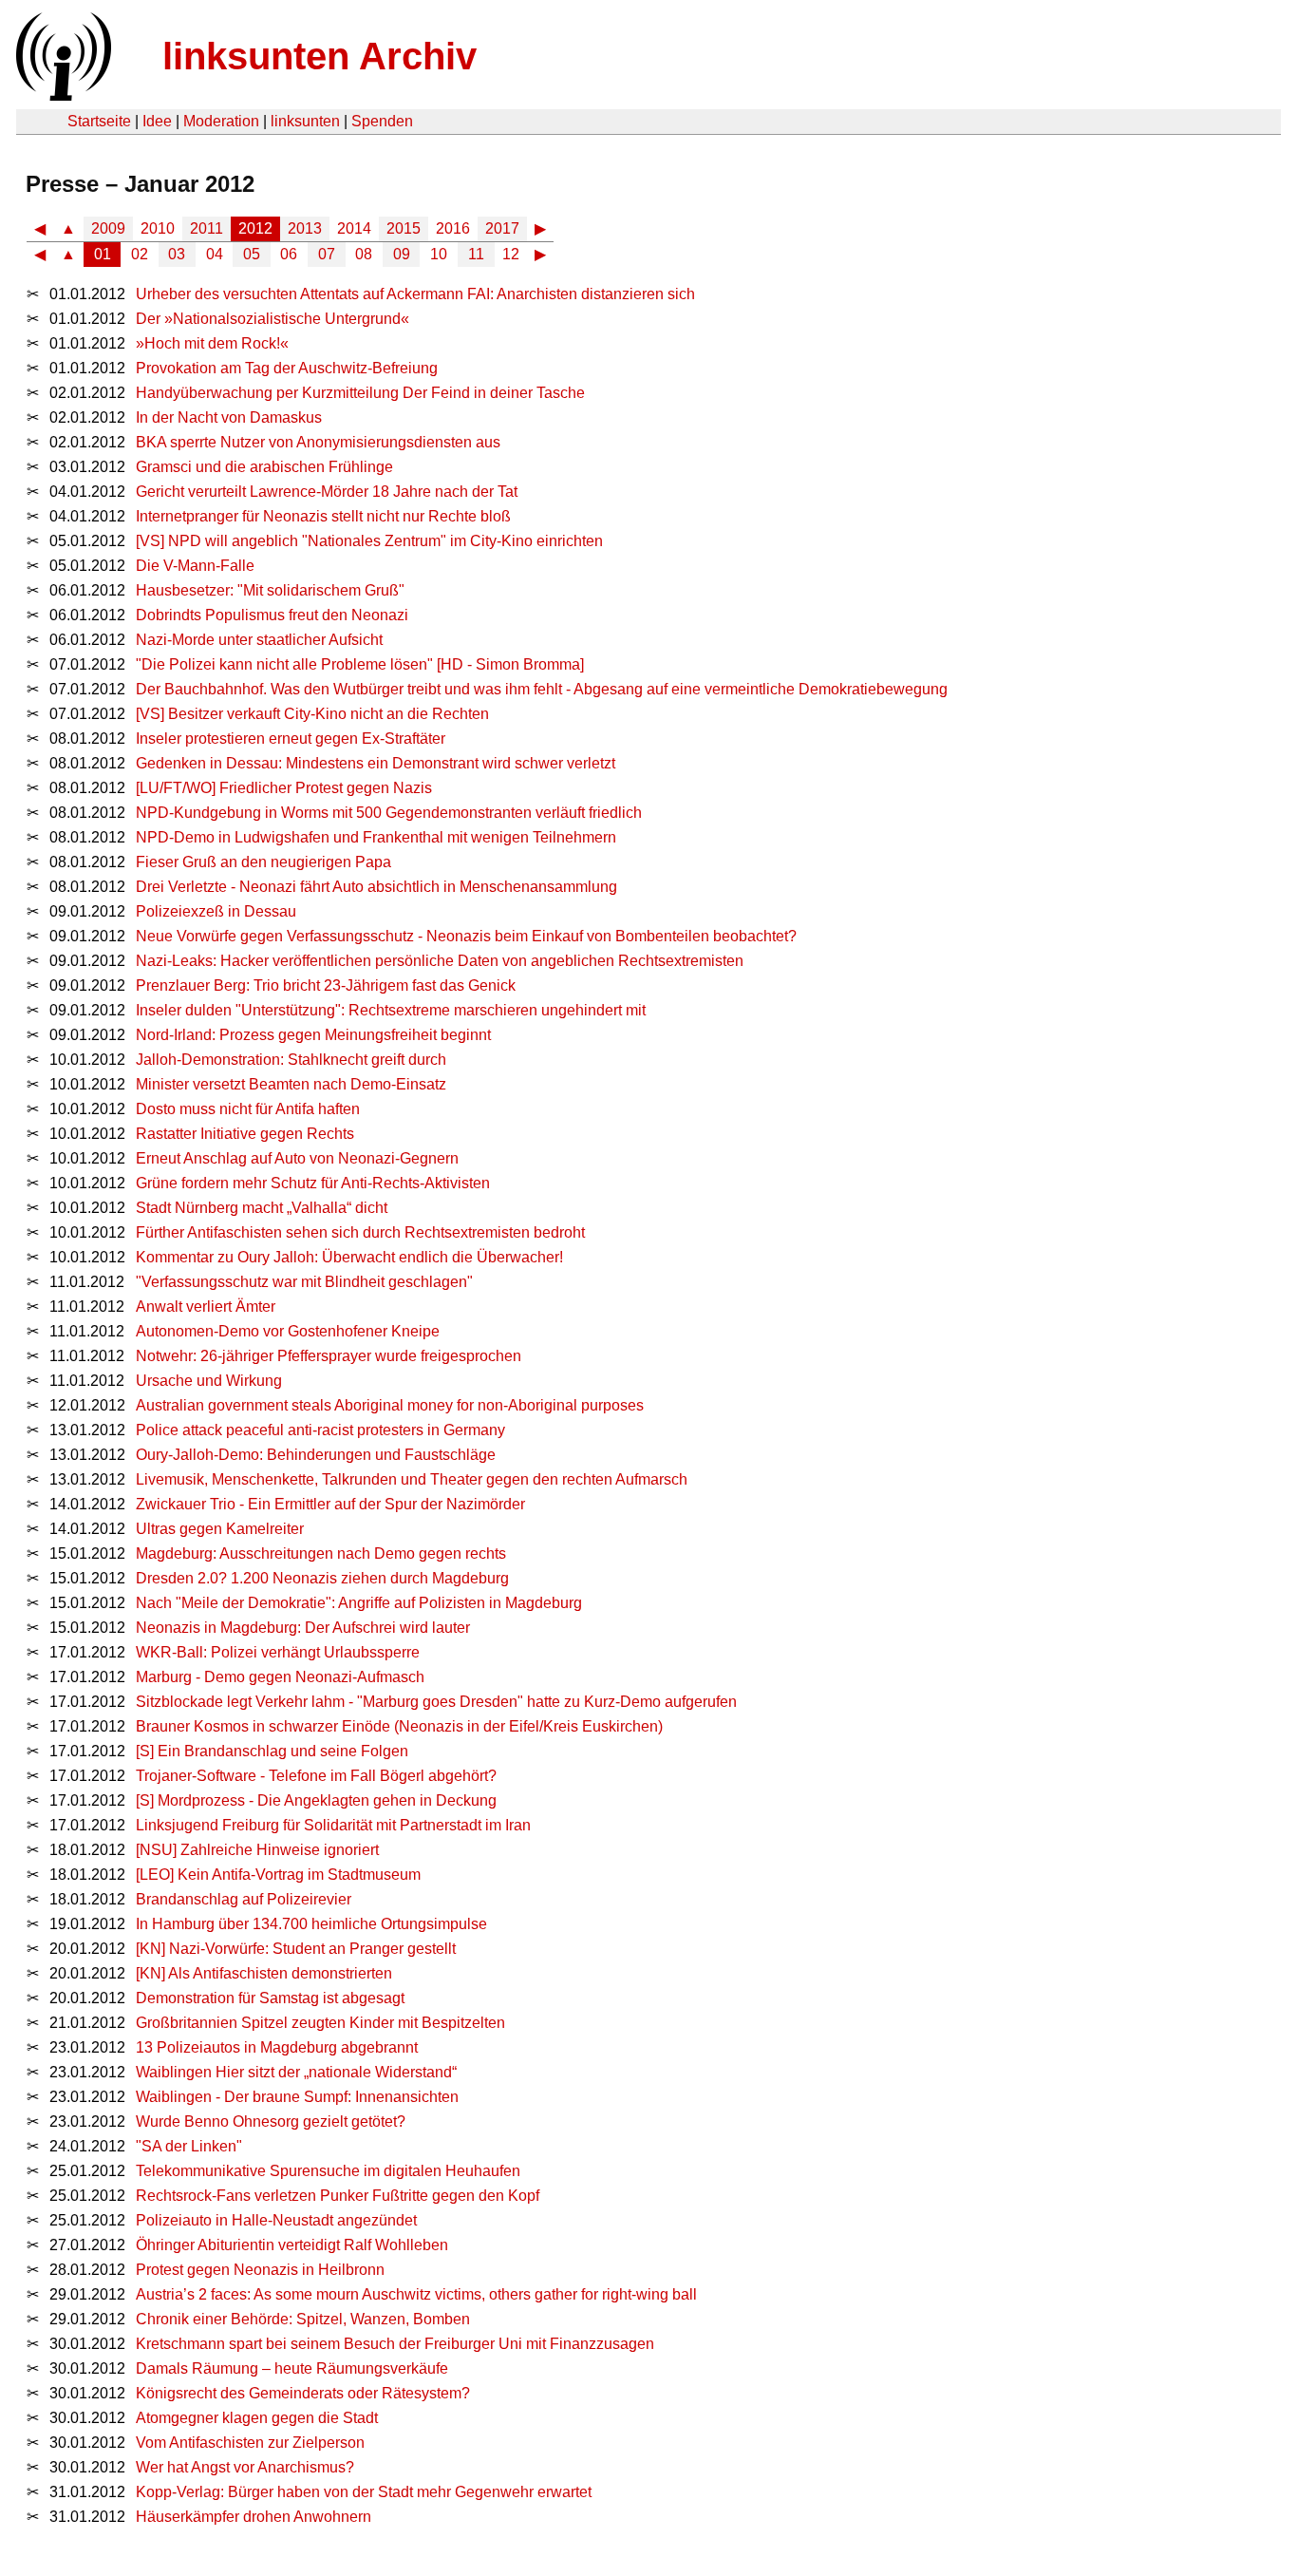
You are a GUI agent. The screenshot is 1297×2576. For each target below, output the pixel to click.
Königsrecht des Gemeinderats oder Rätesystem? (303, 2393)
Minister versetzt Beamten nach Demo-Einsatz (291, 1084)
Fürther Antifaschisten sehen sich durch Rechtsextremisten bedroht (360, 1232)
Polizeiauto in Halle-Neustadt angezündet (276, 2220)
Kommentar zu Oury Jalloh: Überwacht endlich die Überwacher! (349, 1257)
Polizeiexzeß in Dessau (216, 911)
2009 (108, 228)
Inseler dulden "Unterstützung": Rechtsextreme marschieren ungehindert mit (391, 1010)
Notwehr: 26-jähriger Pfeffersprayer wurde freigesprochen (329, 1356)
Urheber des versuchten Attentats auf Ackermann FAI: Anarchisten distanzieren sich (415, 294)
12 (511, 254)
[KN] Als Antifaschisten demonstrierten (264, 1973)
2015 (404, 228)
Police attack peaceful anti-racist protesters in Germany (320, 1430)
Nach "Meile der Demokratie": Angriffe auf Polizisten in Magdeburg (359, 1603)
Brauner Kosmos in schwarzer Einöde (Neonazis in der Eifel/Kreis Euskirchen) (399, 1726)
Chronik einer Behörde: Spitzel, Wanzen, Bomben (303, 2319)
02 (140, 254)
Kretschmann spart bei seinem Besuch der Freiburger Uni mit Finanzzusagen (395, 2344)
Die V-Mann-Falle (195, 566)
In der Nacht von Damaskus (229, 417)
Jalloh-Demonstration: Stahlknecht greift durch (291, 1060)
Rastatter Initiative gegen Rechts (245, 1134)
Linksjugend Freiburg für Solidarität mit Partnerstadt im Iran (333, 1825)
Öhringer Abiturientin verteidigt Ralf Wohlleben (292, 2245)
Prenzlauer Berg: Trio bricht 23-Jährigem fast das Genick (326, 985)
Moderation (221, 121)
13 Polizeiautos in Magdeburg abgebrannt (277, 2047)
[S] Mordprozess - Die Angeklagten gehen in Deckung (316, 1800)
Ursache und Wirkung (209, 1381)
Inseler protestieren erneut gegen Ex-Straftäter (291, 739)
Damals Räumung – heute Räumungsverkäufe (292, 2368)
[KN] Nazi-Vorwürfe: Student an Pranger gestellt (296, 1949)
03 (177, 254)
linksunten (305, 121)
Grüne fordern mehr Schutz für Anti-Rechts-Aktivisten (313, 1183)
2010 (158, 228)
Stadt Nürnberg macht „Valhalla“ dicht (262, 1208)
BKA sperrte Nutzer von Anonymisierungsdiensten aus (318, 442)
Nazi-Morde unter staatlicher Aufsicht (259, 640)
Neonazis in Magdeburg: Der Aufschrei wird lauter (303, 1628)
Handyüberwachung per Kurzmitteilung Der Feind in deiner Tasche (360, 393)
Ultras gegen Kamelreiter (220, 1529)
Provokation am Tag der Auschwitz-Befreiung (287, 368)
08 (364, 254)
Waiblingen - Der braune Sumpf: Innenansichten (297, 2097)
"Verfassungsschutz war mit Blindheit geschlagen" (304, 1282)
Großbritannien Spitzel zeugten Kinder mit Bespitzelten (320, 2023)
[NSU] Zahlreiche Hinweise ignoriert (257, 1850)
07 (327, 254)
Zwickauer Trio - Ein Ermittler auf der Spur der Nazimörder (330, 1504)
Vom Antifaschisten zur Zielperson (250, 2443)
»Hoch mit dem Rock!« (212, 343)
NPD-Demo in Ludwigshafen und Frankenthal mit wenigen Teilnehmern (376, 837)
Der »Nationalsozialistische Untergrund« (273, 319)
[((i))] (62, 95)
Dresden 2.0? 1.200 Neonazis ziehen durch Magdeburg (322, 1578)
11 (476, 254)
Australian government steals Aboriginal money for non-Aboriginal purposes (390, 1405)
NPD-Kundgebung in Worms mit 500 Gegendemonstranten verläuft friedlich (389, 813)
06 (289, 254)
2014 (354, 228)
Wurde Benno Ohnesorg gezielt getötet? (271, 2121)
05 (252, 254)
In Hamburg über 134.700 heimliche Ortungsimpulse (311, 1924)
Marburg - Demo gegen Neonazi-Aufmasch (280, 1677)
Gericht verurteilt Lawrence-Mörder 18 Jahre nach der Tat (327, 492)
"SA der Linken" (189, 2146)
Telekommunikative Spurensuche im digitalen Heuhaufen (328, 2171)
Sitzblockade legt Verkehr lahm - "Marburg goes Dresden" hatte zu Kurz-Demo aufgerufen (436, 1702)
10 (439, 254)
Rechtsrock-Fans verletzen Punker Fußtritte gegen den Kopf (338, 2196)
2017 (502, 228)
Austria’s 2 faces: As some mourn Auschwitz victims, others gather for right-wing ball (416, 2294)
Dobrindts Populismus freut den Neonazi (272, 615)
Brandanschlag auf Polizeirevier (244, 1899)
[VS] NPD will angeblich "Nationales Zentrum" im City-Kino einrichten (369, 541)
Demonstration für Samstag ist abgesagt (270, 1998)
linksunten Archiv (320, 56)
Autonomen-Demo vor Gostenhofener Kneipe (288, 1331)
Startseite (99, 121)
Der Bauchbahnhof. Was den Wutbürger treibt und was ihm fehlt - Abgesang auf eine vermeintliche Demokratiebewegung (542, 689)
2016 (453, 228)
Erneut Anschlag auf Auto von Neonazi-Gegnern (297, 1158)
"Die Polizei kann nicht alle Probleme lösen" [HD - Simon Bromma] (360, 664)
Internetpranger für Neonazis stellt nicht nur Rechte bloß (323, 516)
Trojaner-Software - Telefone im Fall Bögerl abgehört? (316, 1776)
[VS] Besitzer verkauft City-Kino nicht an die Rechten (312, 714)
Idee (157, 121)
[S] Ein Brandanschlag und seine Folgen (272, 1751)
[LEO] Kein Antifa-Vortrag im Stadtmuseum (278, 1875)
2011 (207, 228)
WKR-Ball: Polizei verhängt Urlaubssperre (278, 1652)
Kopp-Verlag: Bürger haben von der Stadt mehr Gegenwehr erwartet (364, 2492)
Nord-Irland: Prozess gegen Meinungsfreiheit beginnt (313, 1035)
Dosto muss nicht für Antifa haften (248, 1109)
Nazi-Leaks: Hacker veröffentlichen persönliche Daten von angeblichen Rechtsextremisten (440, 961)
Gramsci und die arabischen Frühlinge (264, 467)
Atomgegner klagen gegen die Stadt (257, 2418)
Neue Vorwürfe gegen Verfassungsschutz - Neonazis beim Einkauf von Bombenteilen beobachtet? (466, 936)
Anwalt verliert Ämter (206, 1307)
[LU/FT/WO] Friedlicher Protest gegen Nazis (284, 788)
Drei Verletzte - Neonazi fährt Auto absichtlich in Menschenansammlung (376, 887)
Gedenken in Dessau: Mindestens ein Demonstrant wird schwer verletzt (376, 763)
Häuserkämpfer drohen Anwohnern (254, 2517)
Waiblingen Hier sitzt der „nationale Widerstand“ (296, 2072)
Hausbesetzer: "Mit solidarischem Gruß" (270, 590)
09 (402, 254)
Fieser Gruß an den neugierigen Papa (263, 862)
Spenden (382, 121)
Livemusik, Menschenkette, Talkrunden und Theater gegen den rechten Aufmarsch (412, 1479)
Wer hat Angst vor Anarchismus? (245, 2467)
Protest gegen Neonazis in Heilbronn (260, 2270)
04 (215, 254)
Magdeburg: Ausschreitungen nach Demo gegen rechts (321, 1553)
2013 (305, 228)
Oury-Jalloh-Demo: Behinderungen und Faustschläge (316, 1455)
